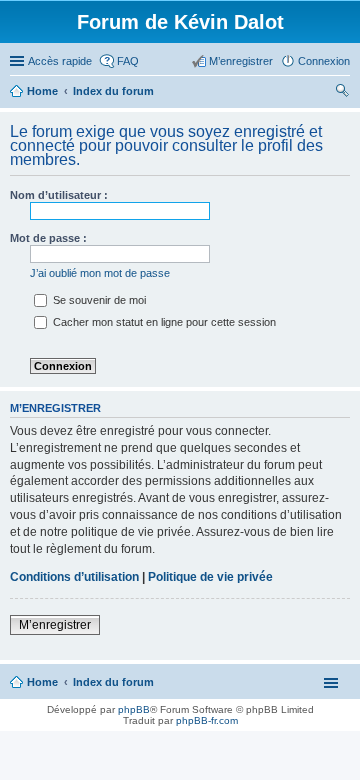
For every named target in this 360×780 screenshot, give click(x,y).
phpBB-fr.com (207, 720)
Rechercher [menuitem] (342, 93)
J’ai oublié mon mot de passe (100, 273)
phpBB (134, 709)
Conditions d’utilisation (74, 577)
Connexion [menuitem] (324, 61)
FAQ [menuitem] (128, 61)
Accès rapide (60, 61)
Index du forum (113, 682)
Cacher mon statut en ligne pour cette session (163, 322)
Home (42, 682)
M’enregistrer (55, 625)
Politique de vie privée (210, 577)
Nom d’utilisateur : (59, 195)
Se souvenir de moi (98, 300)
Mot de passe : (48, 238)
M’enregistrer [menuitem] (241, 61)
